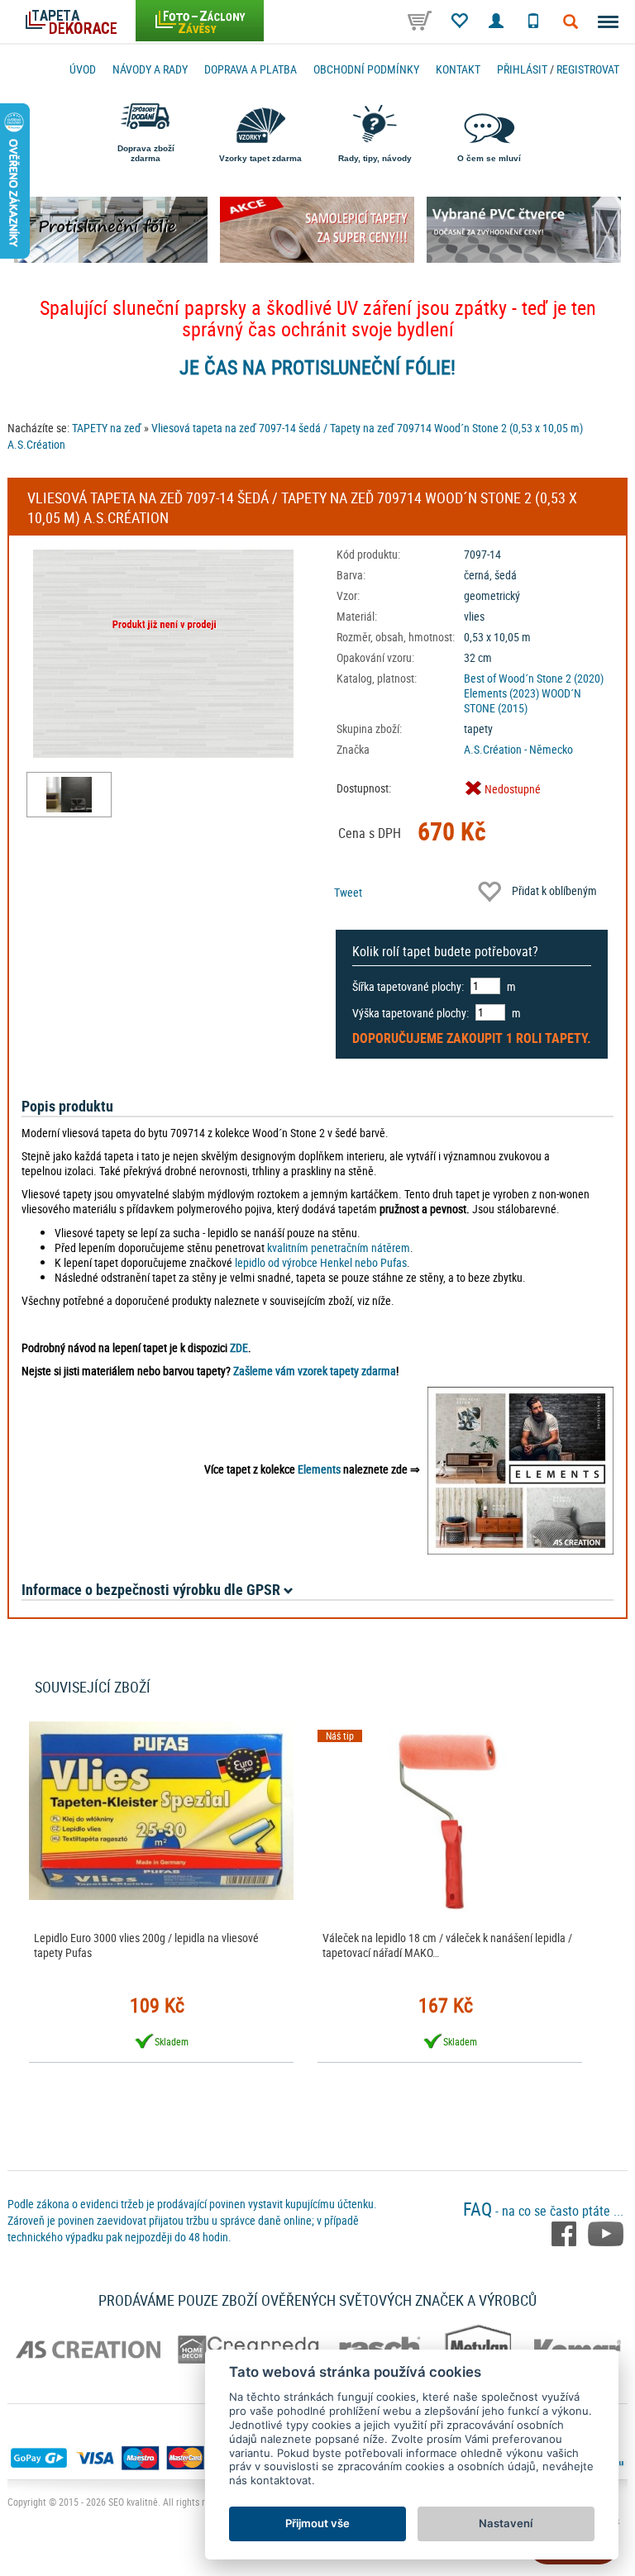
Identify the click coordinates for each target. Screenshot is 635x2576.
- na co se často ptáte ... (543, 2211)
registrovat (588, 69)
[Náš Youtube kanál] (606, 2232)
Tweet (348, 892)
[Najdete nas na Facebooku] (566, 2232)
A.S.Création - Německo (518, 749)
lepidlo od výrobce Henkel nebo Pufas (321, 1262)
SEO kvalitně (133, 2502)
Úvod (83, 69)
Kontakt (458, 69)
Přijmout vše (317, 2523)
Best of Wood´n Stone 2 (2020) (534, 678)
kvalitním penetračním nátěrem (339, 1248)
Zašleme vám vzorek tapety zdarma (315, 1371)
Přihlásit (522, 69)
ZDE (239, 1348)
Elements (319, 1469)
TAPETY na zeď (107, 428)
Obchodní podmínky (366, 69)
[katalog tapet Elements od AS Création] (520, 1469)
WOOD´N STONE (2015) (523, 700)
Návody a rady (150, 69)
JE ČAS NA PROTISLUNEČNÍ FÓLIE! (317, 367)
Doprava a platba (251, 69)
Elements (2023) (501, 693)
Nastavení (506, 2523)
